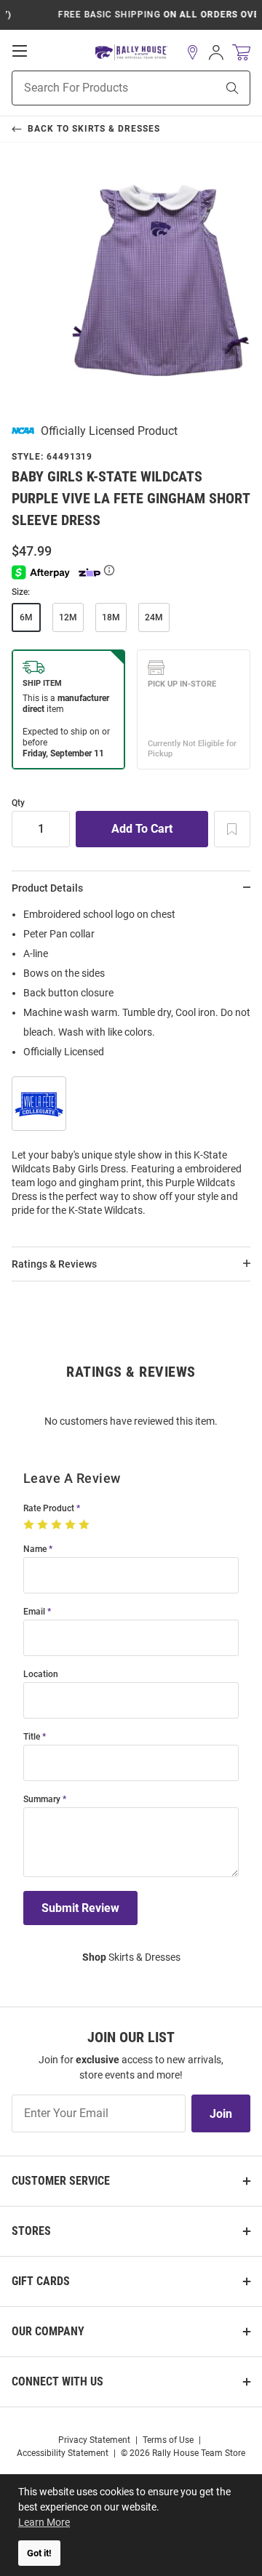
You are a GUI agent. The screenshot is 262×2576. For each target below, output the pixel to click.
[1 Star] (30, 1525)
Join (221, 2114)
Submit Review (80, 1908)
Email (34, 1612)
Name (35, 1549)
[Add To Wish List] (232, 829)
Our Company (48, 2331)
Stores (31, 2231)
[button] (193, 52)
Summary (42, 1800)
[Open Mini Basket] (241, 53)
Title (32, 1737)
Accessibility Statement (63, 2453)
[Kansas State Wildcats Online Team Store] (131, 53)
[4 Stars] (72, 1525)
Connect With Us (57, 2381)
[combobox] (96, 88)
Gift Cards (41, 2281)
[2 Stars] (44, 1525)
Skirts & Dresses (131, 1957)
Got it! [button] (39, 2553)
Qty (18, 803)
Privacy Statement (94, 2440)
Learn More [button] (44, 2522)
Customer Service (61, 2181)
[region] (131, 1067)
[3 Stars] (58, 1525)
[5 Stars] (86, 1525)
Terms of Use (168, 2440)
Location (41, 1675)
